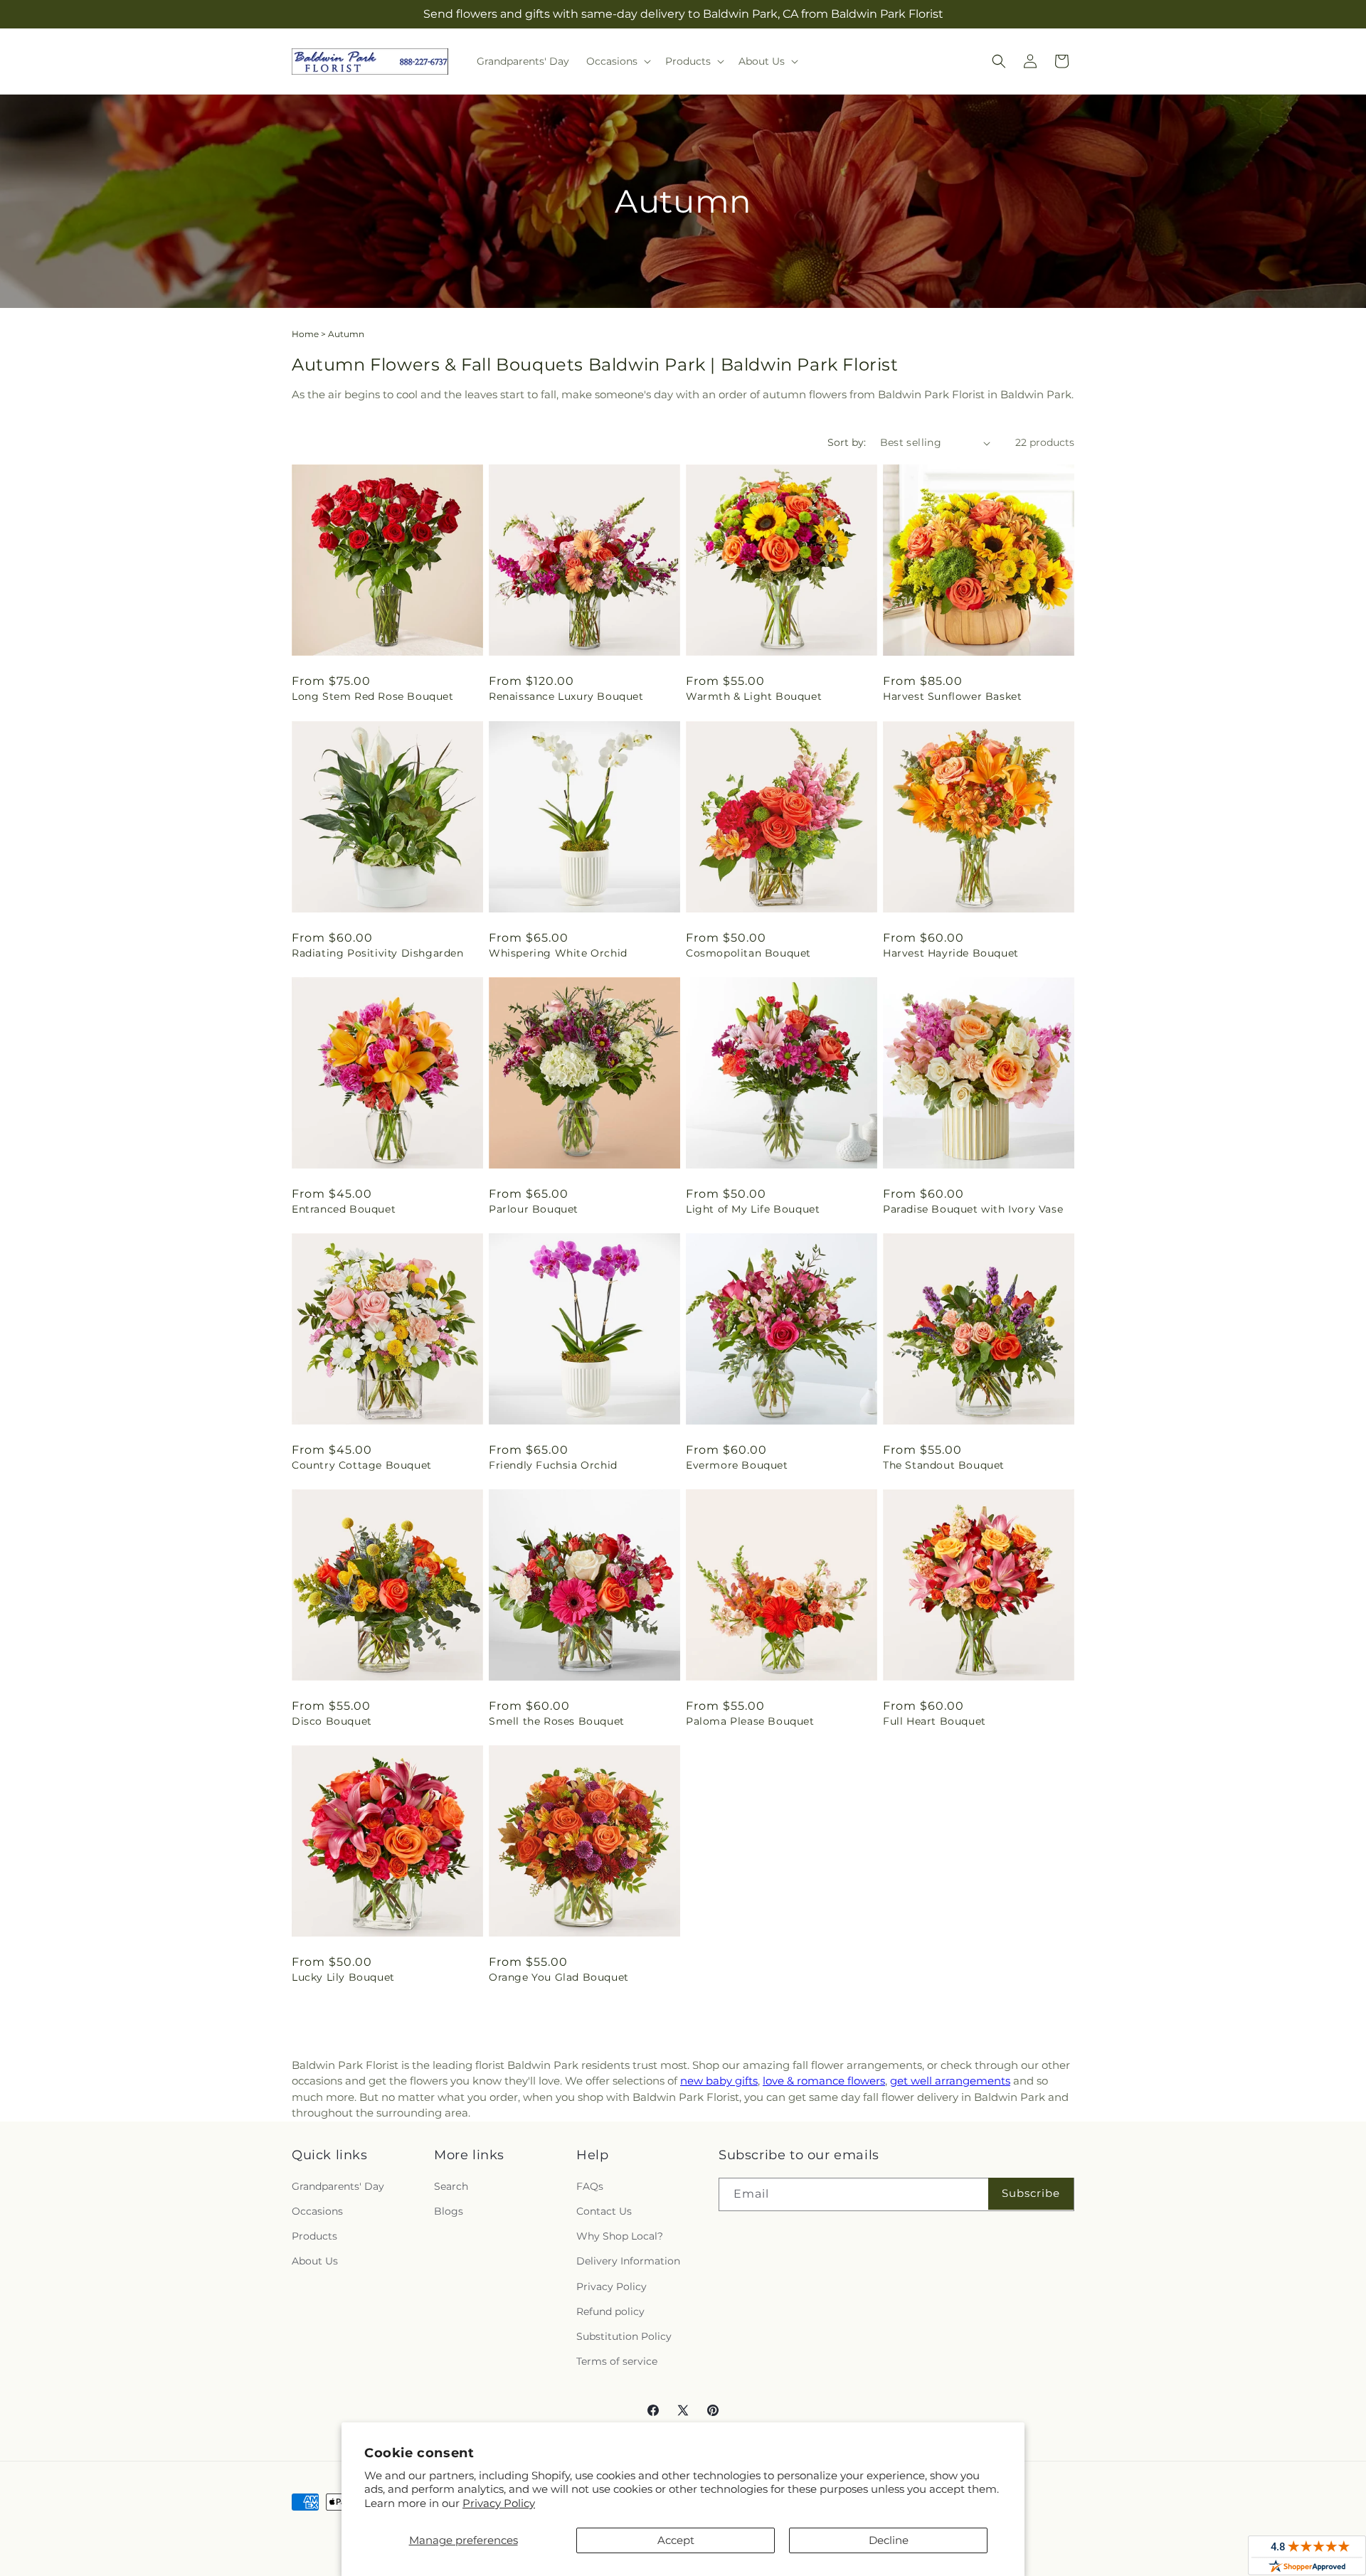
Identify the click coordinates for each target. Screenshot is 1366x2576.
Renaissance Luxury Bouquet (566, 696)
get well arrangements (950, 2081)
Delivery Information (628, 2261)
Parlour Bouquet (534, 1209)
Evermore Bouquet (737, 1465)
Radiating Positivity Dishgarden (378, 953)
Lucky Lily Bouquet (343, 1977)
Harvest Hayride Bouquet (951, 953)
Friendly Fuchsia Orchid (553, 1465)
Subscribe (1031, 2193)
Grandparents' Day (338, 2186)
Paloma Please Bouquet (750, 1721)
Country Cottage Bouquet (362, 1465)
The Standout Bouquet (944, 1465)
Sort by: (847, 442)
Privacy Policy (499, 2503)
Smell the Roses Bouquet (557, 1721)
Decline (889, 2540)
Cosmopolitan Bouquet (748, 953)
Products (314, 2236)
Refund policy (610, 2311)
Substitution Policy (624, 2336)
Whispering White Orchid (558, 953)
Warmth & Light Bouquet (754, 696)
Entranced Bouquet (344, 1209)
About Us (315, 2261)
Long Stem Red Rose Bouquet (373, 696)
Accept (676, 2540)
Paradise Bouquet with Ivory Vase (973, 1209)
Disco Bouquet (332, 1721)
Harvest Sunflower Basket (952, 696)
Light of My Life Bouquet (753, 1209)
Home (305, 334)
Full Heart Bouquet (935, 1721)
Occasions (317, 2211)
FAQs (590, 2186)
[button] (617, 61)
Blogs (449, 2211)
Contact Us (604, 2211)
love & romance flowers (824, 2081)
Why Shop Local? (620, 2236)
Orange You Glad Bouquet (559, 1977)
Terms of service (617, 2361)
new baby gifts (719, 2081)
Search (451, 2186)
